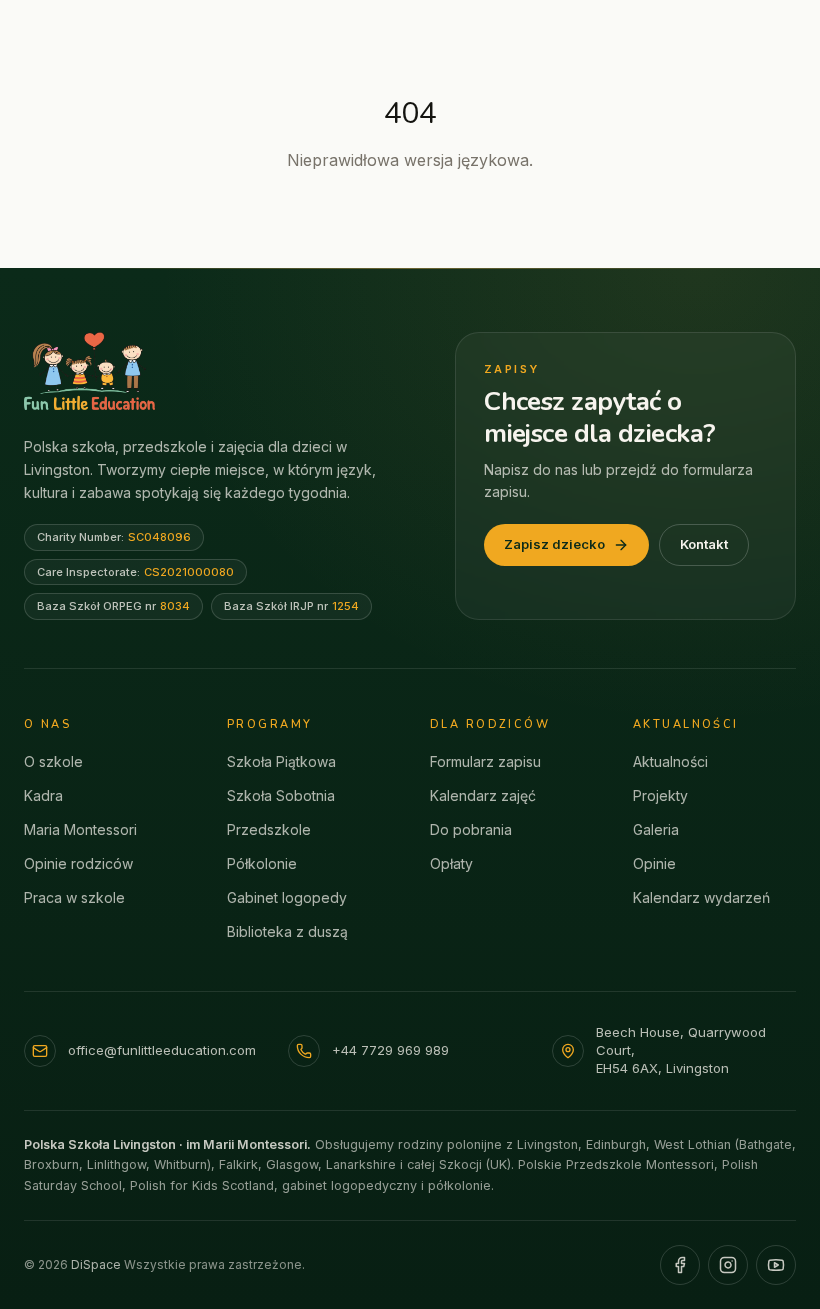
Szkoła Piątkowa (281, 761)
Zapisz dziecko (554, 544)
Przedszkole (269, 829)
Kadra (43, 795)
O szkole (53, 761)
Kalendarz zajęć (483, 795)
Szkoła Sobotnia (281, 795)
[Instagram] (728, 1265)
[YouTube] (776, 1265)
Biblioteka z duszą (287, 931)
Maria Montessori (80, 829)
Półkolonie (262, 863)
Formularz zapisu (485, 761)
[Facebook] (680, 1265)
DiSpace (96, 1264)
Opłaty (451, 863)
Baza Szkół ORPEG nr (113, 606)
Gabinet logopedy (287, 897)
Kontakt (704, 544)
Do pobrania (471, 829)
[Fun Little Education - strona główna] (89, 371)
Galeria (656, 829)
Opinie (654, 863)
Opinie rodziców (78, 863)
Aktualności (670, 761)
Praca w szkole (74, 897)
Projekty (660, 795)
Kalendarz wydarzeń (701, 897)
